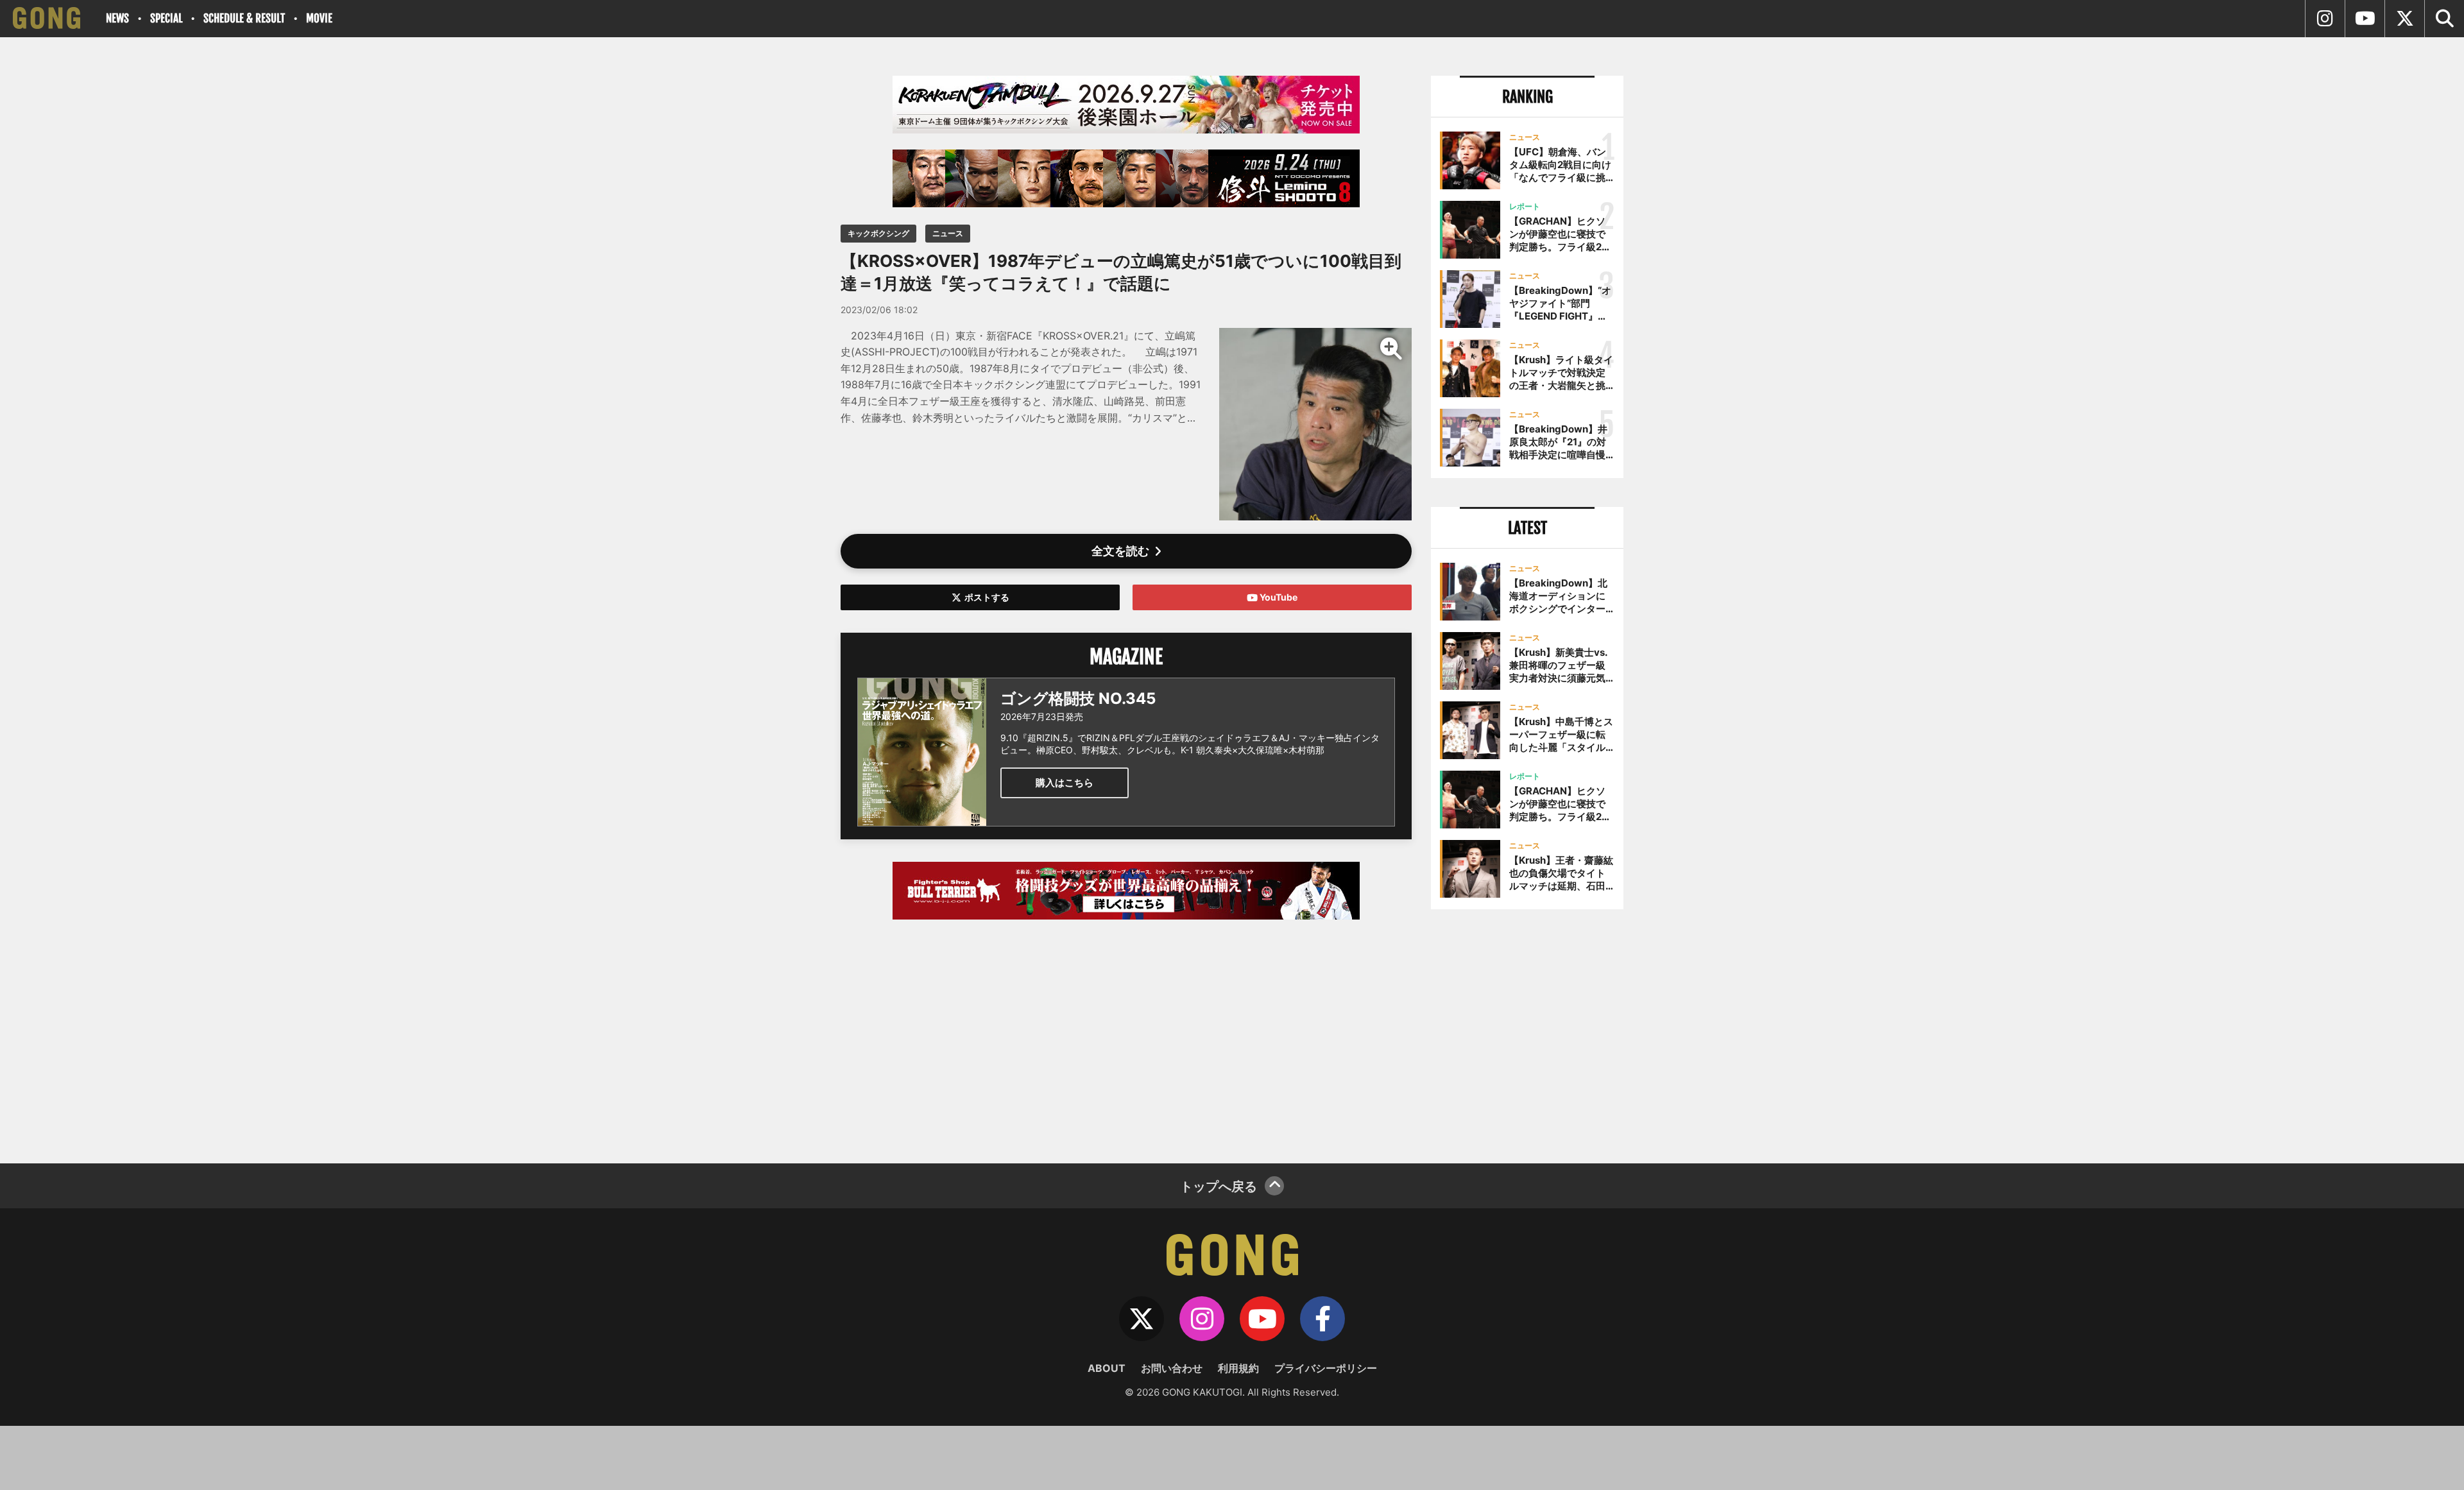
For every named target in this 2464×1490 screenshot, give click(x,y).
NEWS (117, 18)
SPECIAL (166, 18)
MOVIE (319, 18)
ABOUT (1107, 1368)
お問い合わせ (1172, 1368)
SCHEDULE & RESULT (244, 18)
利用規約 (1238, 1368)
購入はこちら (1065, 783)
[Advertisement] (1126, 1035)
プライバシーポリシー (1326, 1368)
